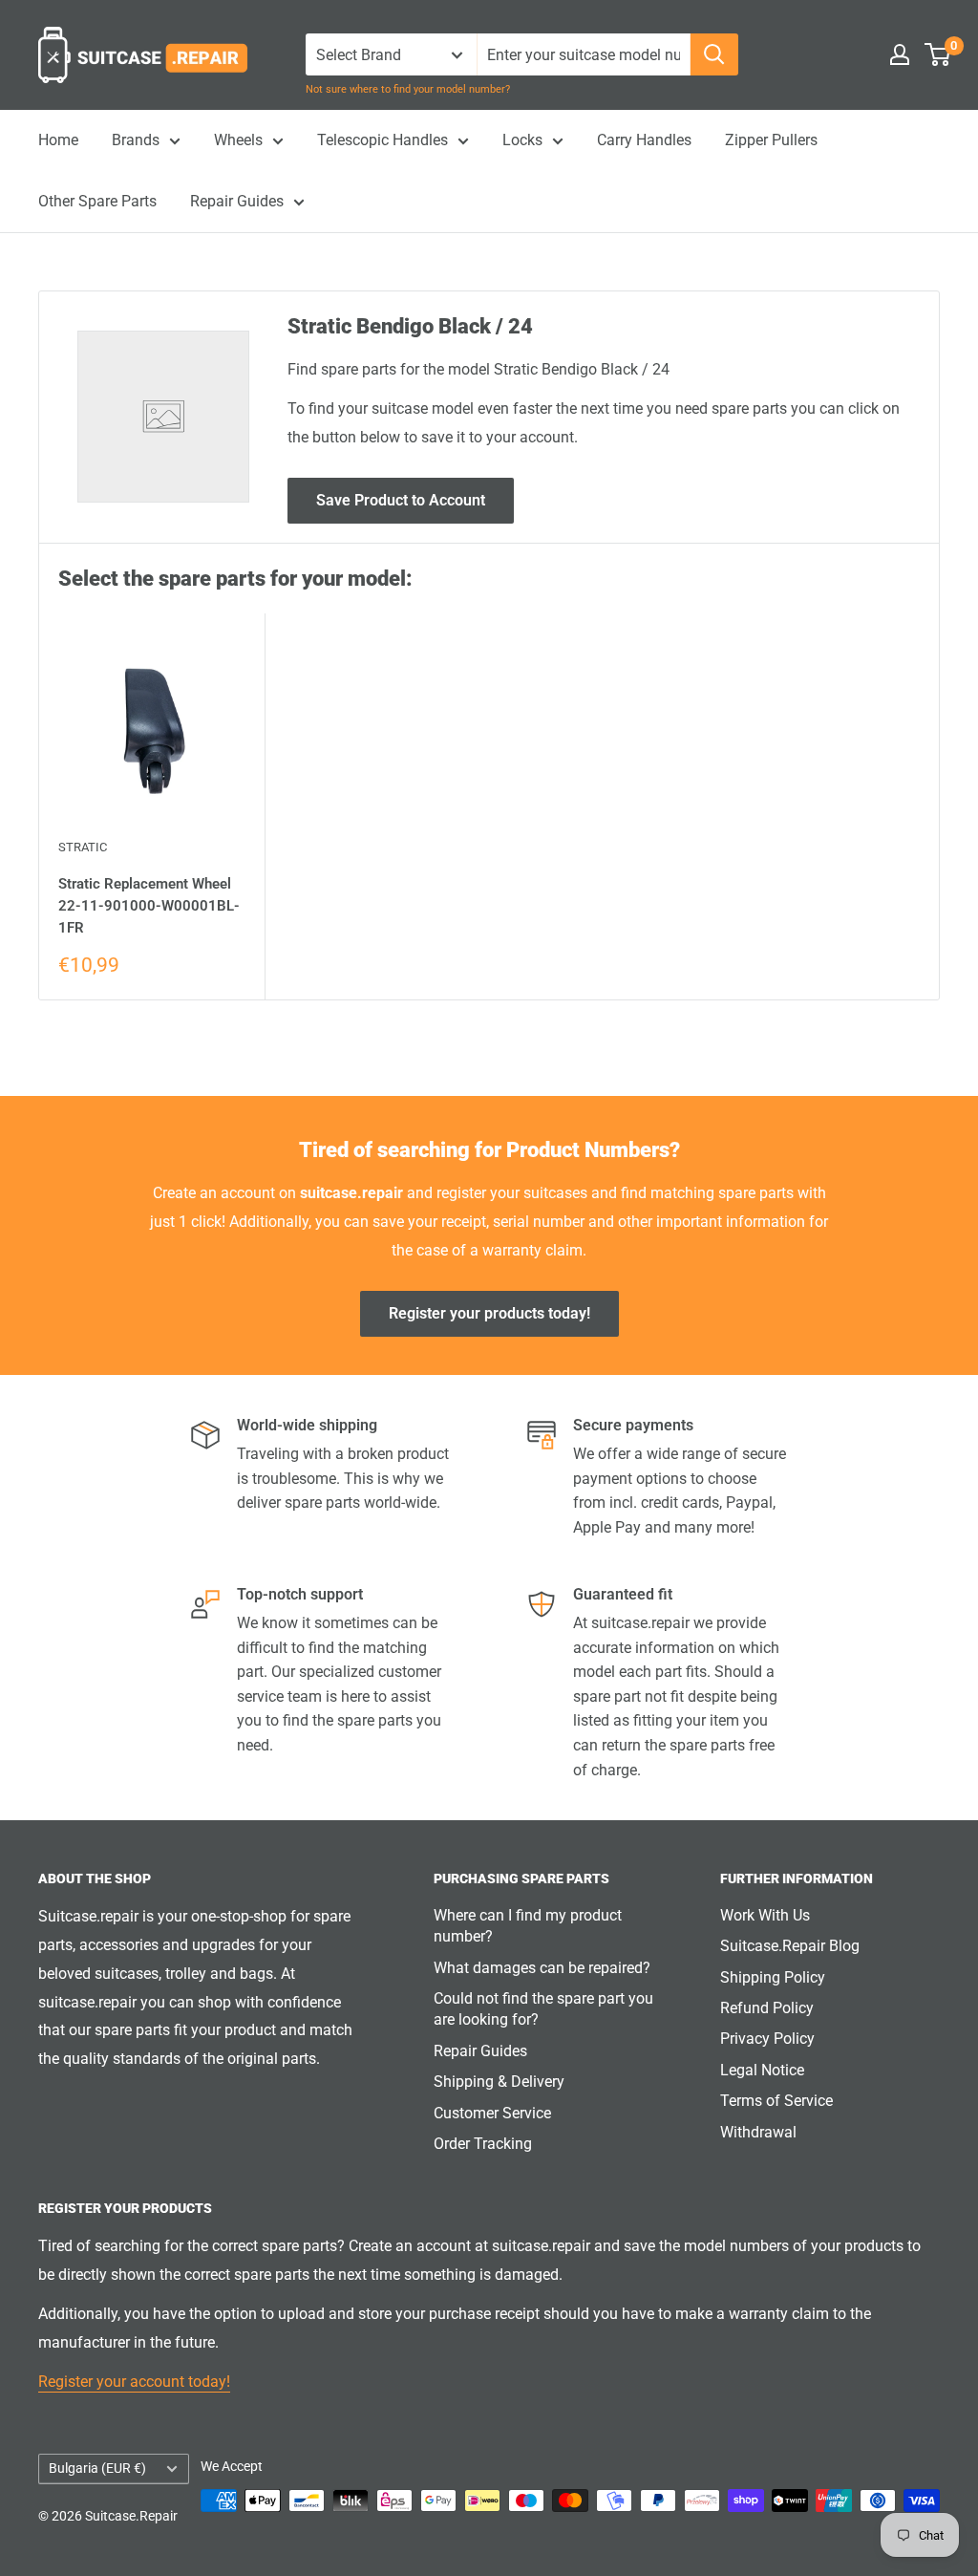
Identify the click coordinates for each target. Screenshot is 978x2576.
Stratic (83, 847)
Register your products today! (489, 1313)
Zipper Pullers (771, 140)
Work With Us (765, 1915)
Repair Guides (237, 201)
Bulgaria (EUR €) (97, 2468)
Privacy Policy (767, 2039)
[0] (938, 54)
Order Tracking (483, 2144)
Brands (136, 140)
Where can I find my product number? (528, 1926)
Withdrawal (758, 2132)
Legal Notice (762, 2070)
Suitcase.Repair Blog (790, 1946)
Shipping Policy (773, 1977)
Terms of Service (776, 2101)
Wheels (238, 140)
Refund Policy (767, 2008)
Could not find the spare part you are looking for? (543, 2009)
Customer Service (492, 2113)
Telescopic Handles (383, 140)
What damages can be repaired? (542, 1968)
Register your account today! (134, 2382)
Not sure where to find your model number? (408, 89)
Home (58, 140)
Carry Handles (644, 140)
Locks (522, 140)
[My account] (900, 54)
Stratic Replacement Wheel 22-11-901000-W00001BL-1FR (149, 906)
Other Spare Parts (97, 201)
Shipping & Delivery (499, 2082)
